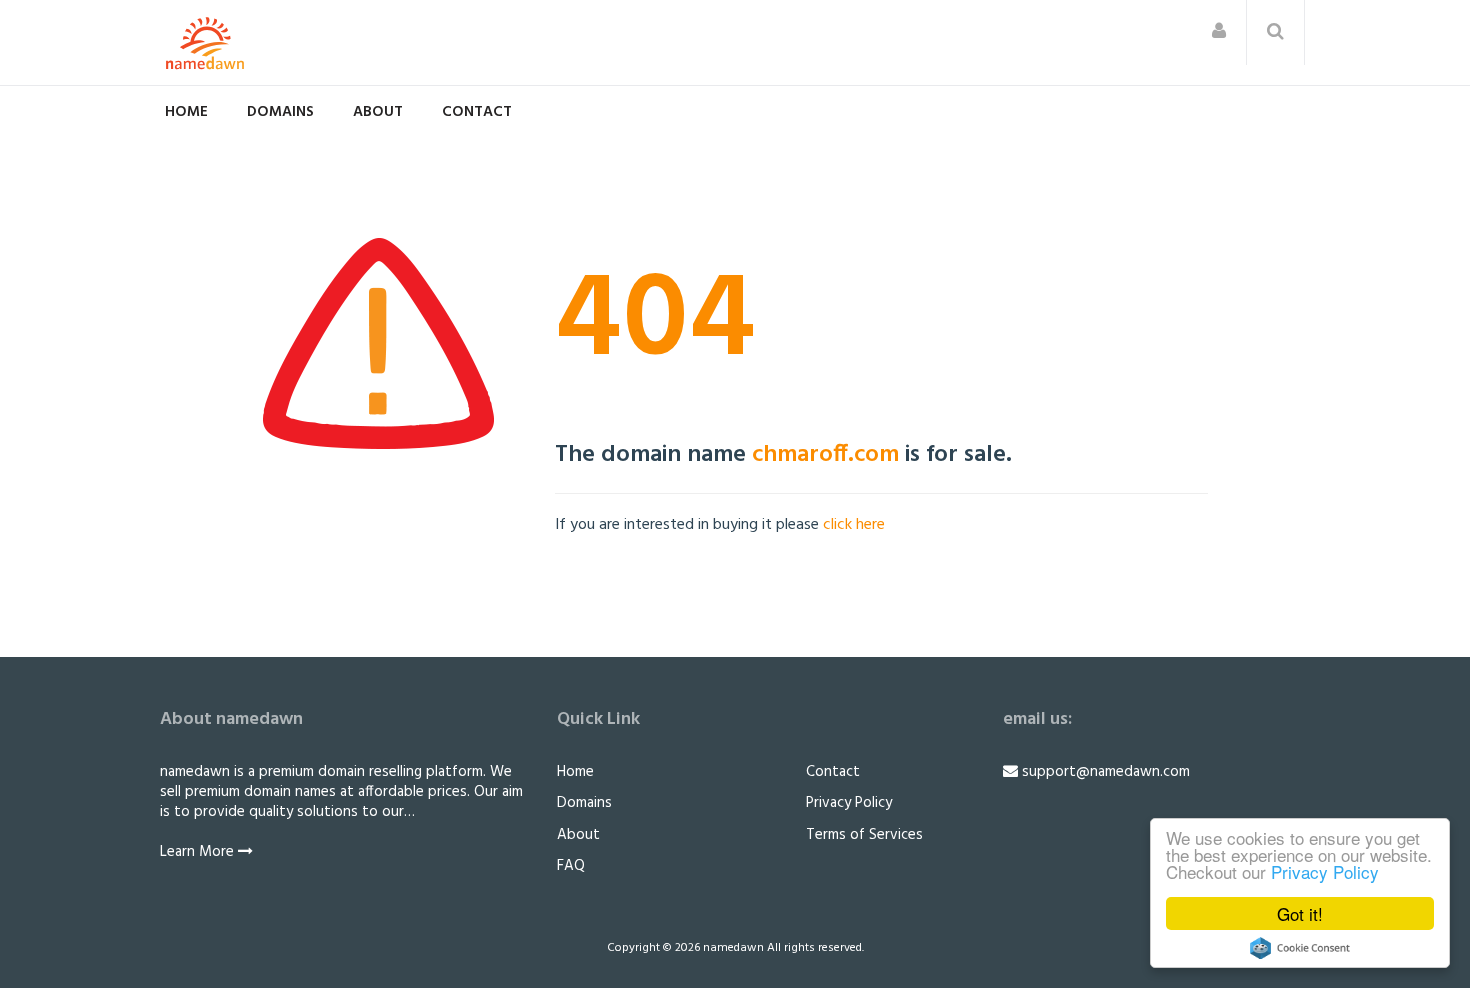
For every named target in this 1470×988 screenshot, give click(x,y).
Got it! (1300, 913)
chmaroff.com (825, 455)
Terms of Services (864, 835)
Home (186, 112)
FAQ (571, 866)
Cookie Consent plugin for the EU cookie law (1300, 948)
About (378, 112)
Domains (280, 112)
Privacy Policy (1325, 871)
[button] (1219, 32)
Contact (477, 112)
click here (854, 525)
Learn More (199, 852)
